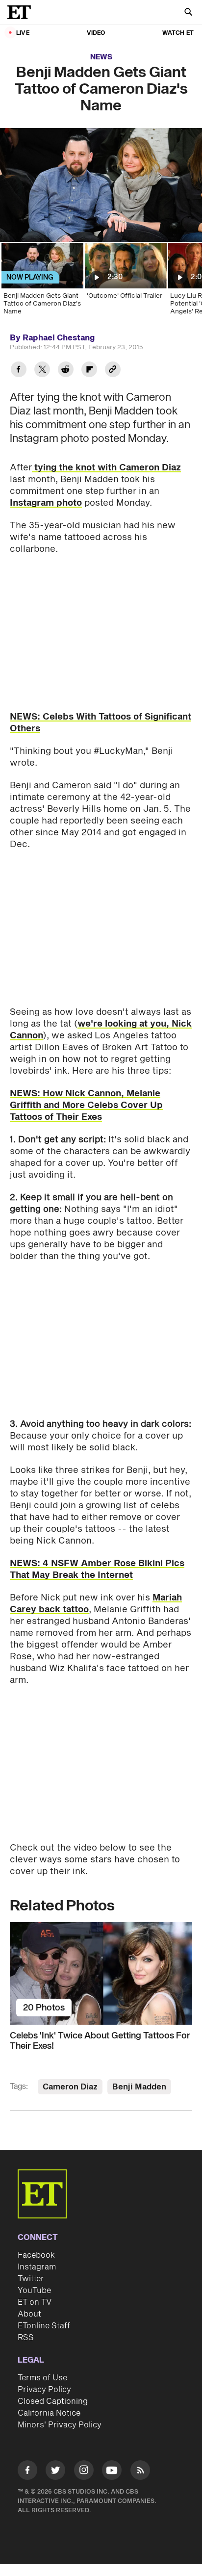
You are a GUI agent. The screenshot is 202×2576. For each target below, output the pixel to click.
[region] (101, 185)
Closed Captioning (53, 2401)
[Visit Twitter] (55, 2472)
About (29, 2314)
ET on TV (35, 2302)
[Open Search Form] (188, 13)
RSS (26, 2338)
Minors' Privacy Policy (60, 2425)
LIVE (23, 33)
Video (96, 33)
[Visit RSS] (140, 2472)
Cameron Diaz (70, 2087)
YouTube (34, 2291)
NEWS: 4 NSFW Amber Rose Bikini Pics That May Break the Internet (97, 1569)
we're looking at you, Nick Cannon (101, 1030)
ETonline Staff (44, 2326)
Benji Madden (139, 2087)
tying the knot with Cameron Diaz (106, 468)
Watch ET (178, 33)
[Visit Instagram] (84, 2472)
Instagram (37, 2267)
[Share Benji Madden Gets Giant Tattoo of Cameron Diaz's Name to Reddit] (66, 371)
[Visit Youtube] (112, 2470)
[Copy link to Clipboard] (113, 371)
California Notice (49, 2413)
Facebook (36, 2255)
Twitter (31, 2279)
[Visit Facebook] (27, 2472)
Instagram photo (46, 503)
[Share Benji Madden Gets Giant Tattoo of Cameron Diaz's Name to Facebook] (19, 371)
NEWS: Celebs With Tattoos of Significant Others (101, 723)
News (101, 57)
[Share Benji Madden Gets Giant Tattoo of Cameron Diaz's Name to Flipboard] (89, 371)
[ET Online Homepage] (22, 12)
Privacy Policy (44, 2390)
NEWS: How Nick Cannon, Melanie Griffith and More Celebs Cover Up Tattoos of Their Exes (86, 1105)
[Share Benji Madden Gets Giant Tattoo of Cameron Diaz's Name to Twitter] (42, 371)
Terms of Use (42, 2378)
